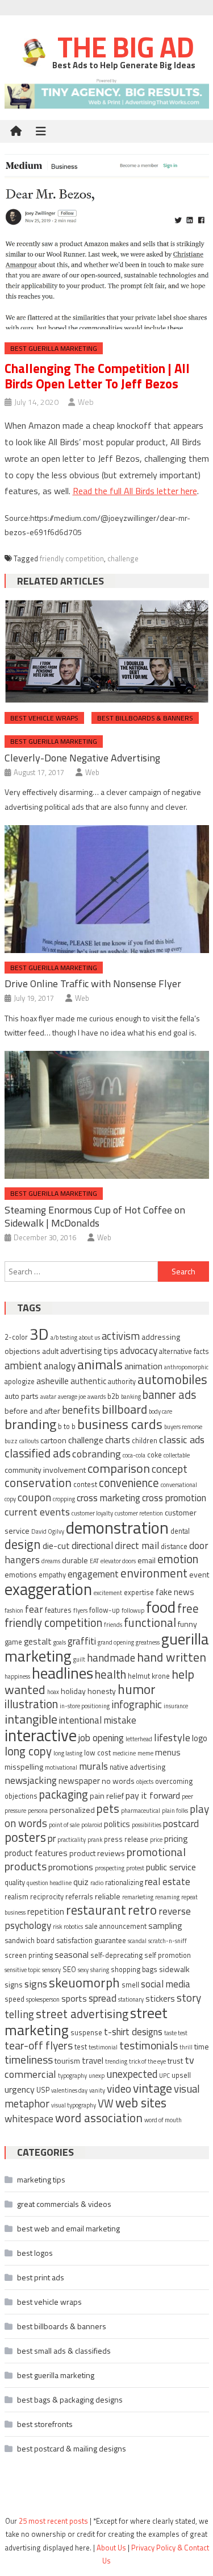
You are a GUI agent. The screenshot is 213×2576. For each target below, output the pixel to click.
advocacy (139, 1350)
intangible (31, 1719)
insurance (176, 1706)
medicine (124, 1753)
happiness (17, 1676)
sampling (165, 1926)
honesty (102, 1691)
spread (103, 1998)
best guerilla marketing (54, 348)
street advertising (82, 2014)
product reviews (97, 1853)
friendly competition (72, 558)
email (147, 1560)
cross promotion (174, 1498)
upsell (181, 2075)
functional (150, 1622)
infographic (137, 1704)
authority (122, 1382)
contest (85, 1484)
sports (74, 1998)
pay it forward (153, 1795)
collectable (177, 1455)
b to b (67, 1426)
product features (36, 1853)
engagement (93, 1574)
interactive (41, 1735)
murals (93, 1766)
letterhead (139, 1739)
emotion (178, 1559)
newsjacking (31, 1780)
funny (187, 1624)
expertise (139, 1593)
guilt (79, 1659)
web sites (141, 2103)
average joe (72, 1397)
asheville (53, 1381)
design (23, 1544)
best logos (35, 2253)
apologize (20, 1382)
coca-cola (134, 1455)
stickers (160, 1999)
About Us (111, 2548)
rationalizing (124, 1883)
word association (99, 2118)
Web (86, 402)
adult (50, 1351)
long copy (28, 1751)
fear (34, 1609)
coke (154, 1455)
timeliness (29, 2059)
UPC (164, 2076)
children (145, 1441)
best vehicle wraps (44, 718)
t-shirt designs (133, 2032)
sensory (51, 1970)
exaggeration (48, 1589)
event (199, 1574)
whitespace (29, 2119)
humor (137, 1689)
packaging (64, 1794)
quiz (81, 1882)
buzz (11, 1441)
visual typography (74, 2105)
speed (14, 1999)
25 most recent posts (53, 2521)
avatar (48, 1397)
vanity (97, 2090)
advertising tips (89, 1351)
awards (97, 1397)
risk (57, 1927)
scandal (137, 1941)
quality (15, 1883)
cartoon (53, 1440)
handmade (111, 1657)
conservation (38, 1482)
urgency (20, 2089)
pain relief (107, 1796)
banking (131, 1397)
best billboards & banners (145, 718)
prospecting (110, 1868)
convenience (129, 1483)
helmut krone (149, 1676)
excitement (108, 1593)
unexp (97, 2076)
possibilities (147, 1825)
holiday (73, 1691)
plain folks (175, 1811)
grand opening (116, 1642)
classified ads (37, 1453)
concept (170, 1469)
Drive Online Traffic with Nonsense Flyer (93, 983)
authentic (88, 1381)
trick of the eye (147, 2061)
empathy (52, 1575)
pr (52, 1838)
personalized (72, 1810)
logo (200, 1738)
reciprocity (47, 1897)
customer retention (139, 1513)
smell (130, 1985)
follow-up (105, 1610)
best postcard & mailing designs (72, 2448)
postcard (181, 1824)
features (58, 1610)
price (156, 1840)
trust (175, 2061)
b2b (113, 1396)
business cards (120, 1424)
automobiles (172, 1379)
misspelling (24, 1767)
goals (60, 1642)
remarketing (138, 1897)
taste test (176, 2033)
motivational (61, 1767)
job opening (101, 1738)
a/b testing (64, 1337)
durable (75, 1560)
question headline (49, 1883)
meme (145, 1753)
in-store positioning (85, 1706)
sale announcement (116, 1926)
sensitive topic (22, 1970)
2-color (16, 1337)
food (161, 1607)
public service (171, 1867)
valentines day (69, 2090)
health (110, 1674)
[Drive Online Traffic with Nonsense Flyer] (107, 889)
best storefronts (45, 2424)
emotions (21, 1574)
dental (180, 1531)
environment (154, 1573)
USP (43, 2090)
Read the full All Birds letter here (135, 491)
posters (25, 1837)
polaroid (92, 1825)
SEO (69, 1970)
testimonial (103, 2047)
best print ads (41, 2277)
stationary (131, 1999)
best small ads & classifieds (64, 2351)
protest (135, 1868)
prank (95, 1840)
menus (168, 1752)
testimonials (149, 2045)
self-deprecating (116, 1955)
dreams (51, 1561)
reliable (108, 1896)
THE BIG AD (123, 47)
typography (72, 2076)
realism (16, 1897)
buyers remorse (183, 1427)
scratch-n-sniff (168, 1941)
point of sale (64, 1825)
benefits (81, 1409)
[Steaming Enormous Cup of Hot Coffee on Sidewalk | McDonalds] (107, 1115)
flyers (80, 1610)
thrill (186, 2047)
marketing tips (41, 2179)
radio (97, 1883)
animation (143, 1366)
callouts (29, 1441)
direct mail (137, 1545)
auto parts (22, 1396)
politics (117, 1824)
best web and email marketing (68, 2228)
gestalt (38, 1641)
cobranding (97, 1453)
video (119, 2088)
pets (108, 1809)
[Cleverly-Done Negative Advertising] (107, 651)
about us (89, 1337)
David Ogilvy (48, 1531)
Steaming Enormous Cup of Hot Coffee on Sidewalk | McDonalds (95, 1216)
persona (38, 1811)
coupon (34, 1497)
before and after (32, 1411)
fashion (14, 1610)
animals (100, 1364)
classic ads (182, 1439)
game (13, 1642)
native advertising (137, 1767)
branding (30, 1424)
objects (145, 1782)
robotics (73, 1927)
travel (93, 2061)
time (202, 2046)
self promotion (168, 1955)
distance (174, 1546)
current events (37, 1511)
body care (160, 1411)
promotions (71, 1867)
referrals (79, 1897)
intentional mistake (98, 1720)
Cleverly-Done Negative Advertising (82, 758)
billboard (124, 1409)
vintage (153, 2088)
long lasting (68, 1753)
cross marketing (108, 1498)
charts (118, 1440)
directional (92, 1546)
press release (126, 1839)
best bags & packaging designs (70, 2399)
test (81, 2047)
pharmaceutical (141, 1811)
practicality (72, 1840)
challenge (123, 558)
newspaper (79, 1781)
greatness (148, 1642)
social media (166, 1984)
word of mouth (163, 2120)
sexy (83, 1970)
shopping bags (134, 1970)
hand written (172, 1657)
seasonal (72, 1954)
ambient (23, 1365)
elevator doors (118, 1561)
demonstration (117, 1527)
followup (133, 1610)
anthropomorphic (186, 1367)
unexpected (132, 2074)
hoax (53, 1692)
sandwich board (30, 1941)
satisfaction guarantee (91, 1941)
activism (121, 1336)
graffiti (82, 1641)
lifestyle (172, 1737)
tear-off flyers (39, 2045)
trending (116, 2061)
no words (118, 1781)
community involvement (45, 1470)
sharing (100, 1970)
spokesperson (43, 1999)
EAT (94, 1561)
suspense (86, 2033)
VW (106, 2103)
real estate (168, 1882)
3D (39, 1334)
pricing (176, 1839)
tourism (67, 2061)
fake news (175, 1592)
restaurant (96, 1910)
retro (142, 1910)
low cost (97, 1753)
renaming (167, 1897)
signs (36, 1983)
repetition (46, 1912)
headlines (62, 1673)
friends (113, 1625)
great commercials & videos (64, 2204)
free (188, 1608)
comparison (119, 1468)
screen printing (29, 1955)
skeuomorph (84, 1983)
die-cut (56, 1546)
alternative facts (184, 1351)
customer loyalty (92, 1513)
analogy (60, 1366)
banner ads (169, 1395)
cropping (64, 1499)
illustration (31, 1704)
